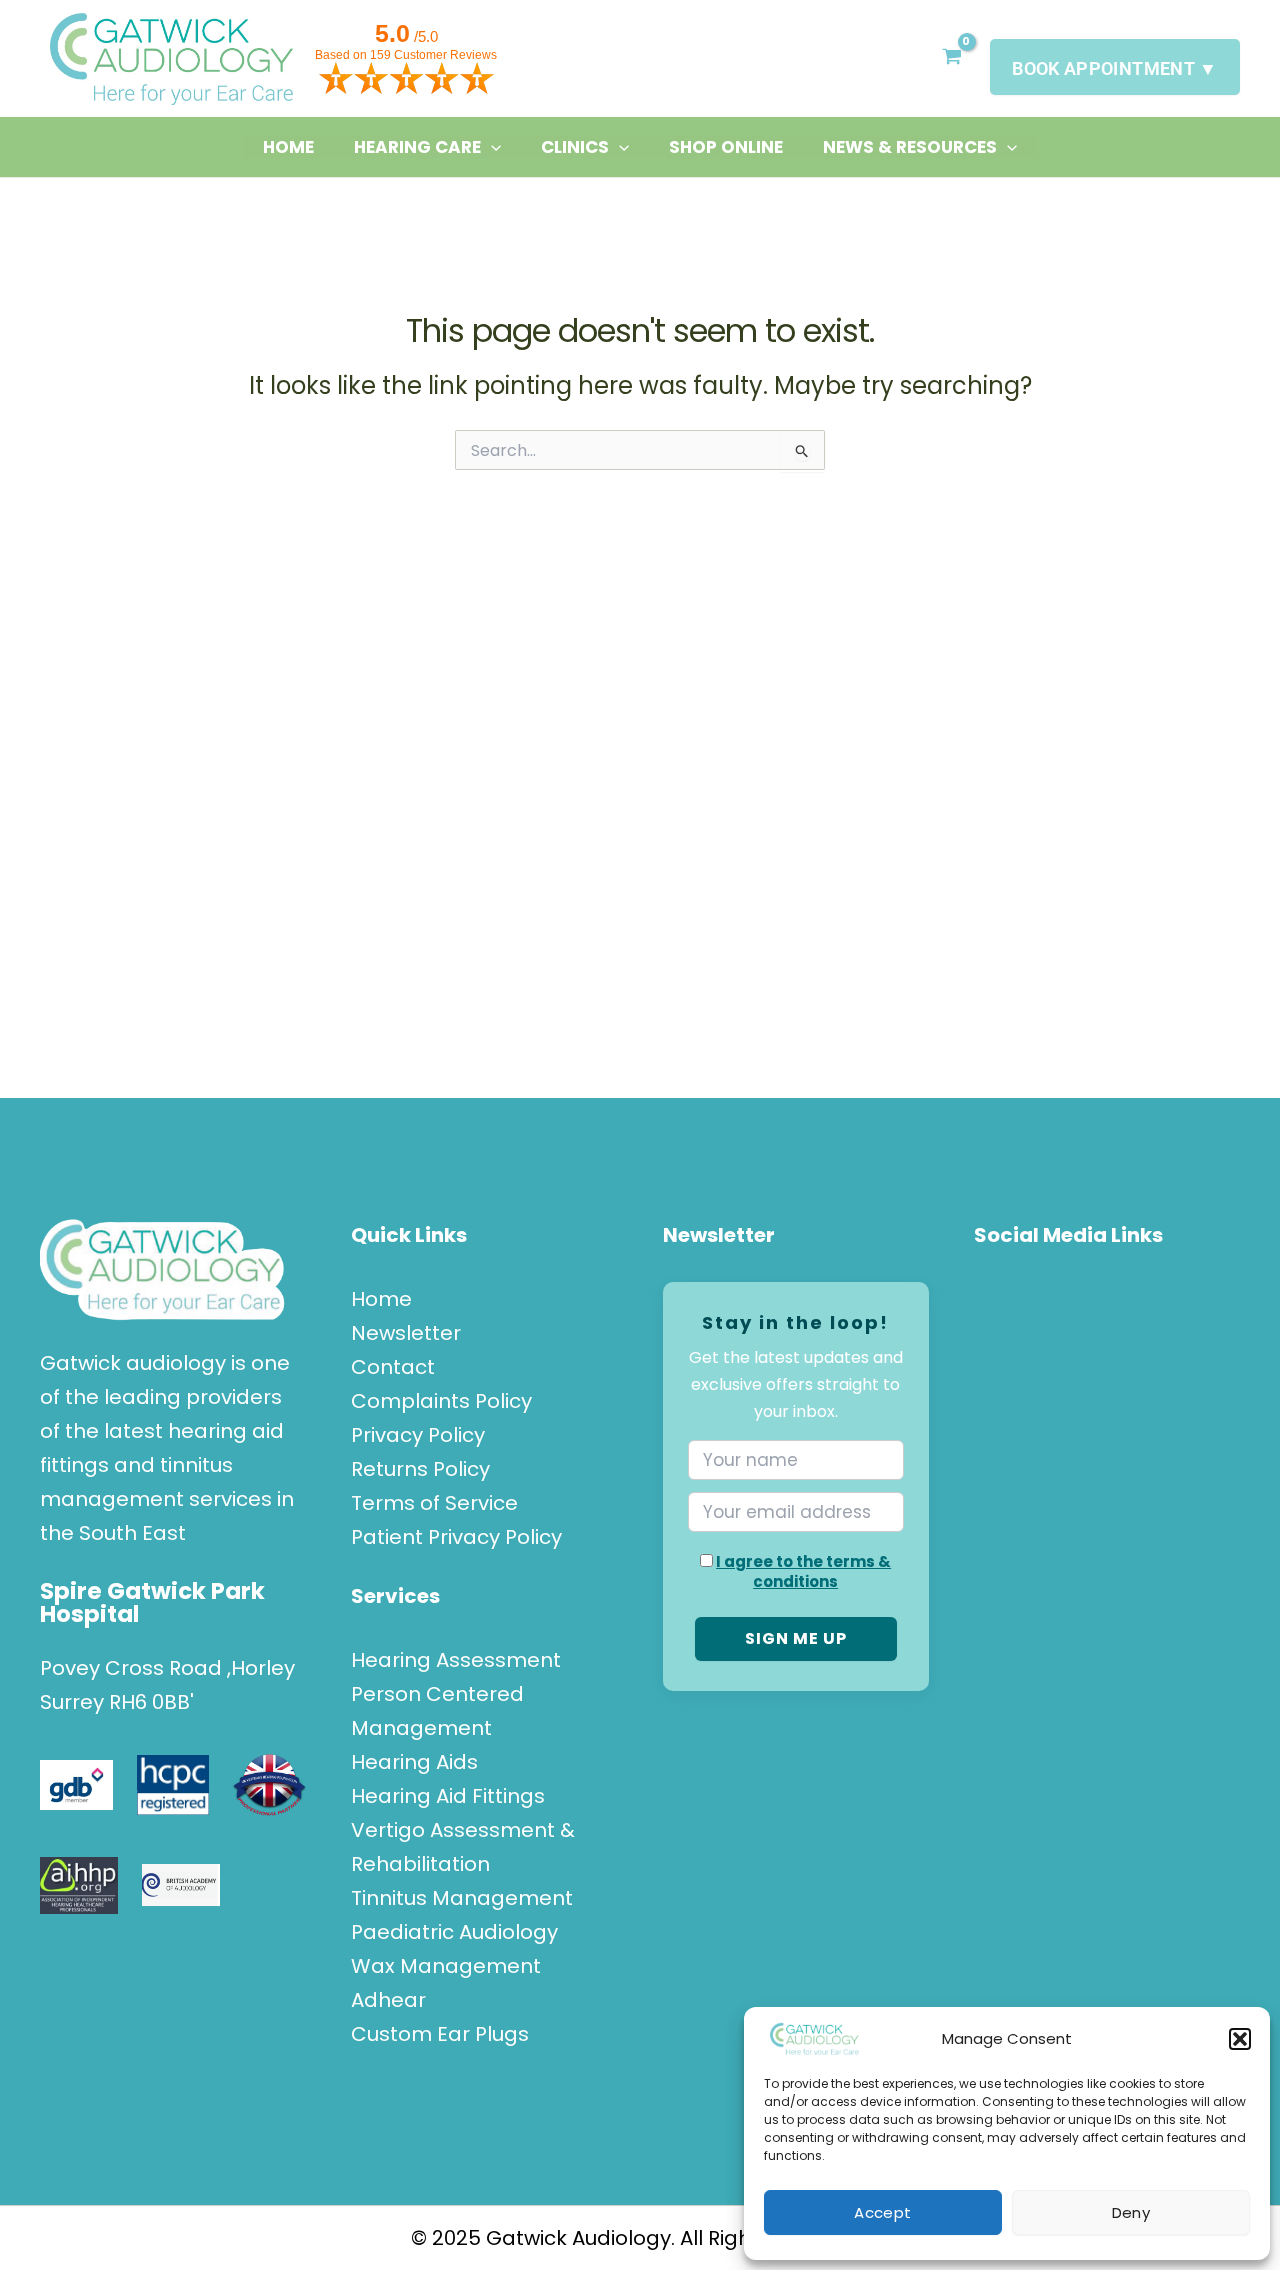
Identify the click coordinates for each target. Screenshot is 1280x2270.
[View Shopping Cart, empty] (951, 59)
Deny (1131, 2212)
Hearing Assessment (456, 1660)
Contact (393, 1367)
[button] (1240, 2039)
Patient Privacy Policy (456, 1537)
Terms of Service (434, 1503)
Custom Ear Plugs (440, 2034)
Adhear (388, 2000)
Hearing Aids (414, 1762)
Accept (882, 2212)
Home (288, 147)
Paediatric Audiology (454, 1932)
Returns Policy (420, 1469)
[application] (491, 147)
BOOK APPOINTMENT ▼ (1114, 68)
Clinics (575, 147)
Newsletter (406, 1333)
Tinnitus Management (462, 1898)
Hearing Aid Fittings (448, 1796)
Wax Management (446, 1966)
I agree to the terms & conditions (803, 1571)
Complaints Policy (441, 1401)
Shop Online (726, 147)
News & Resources (910, 147)
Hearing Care (417, 147)
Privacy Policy (418, 1435)
